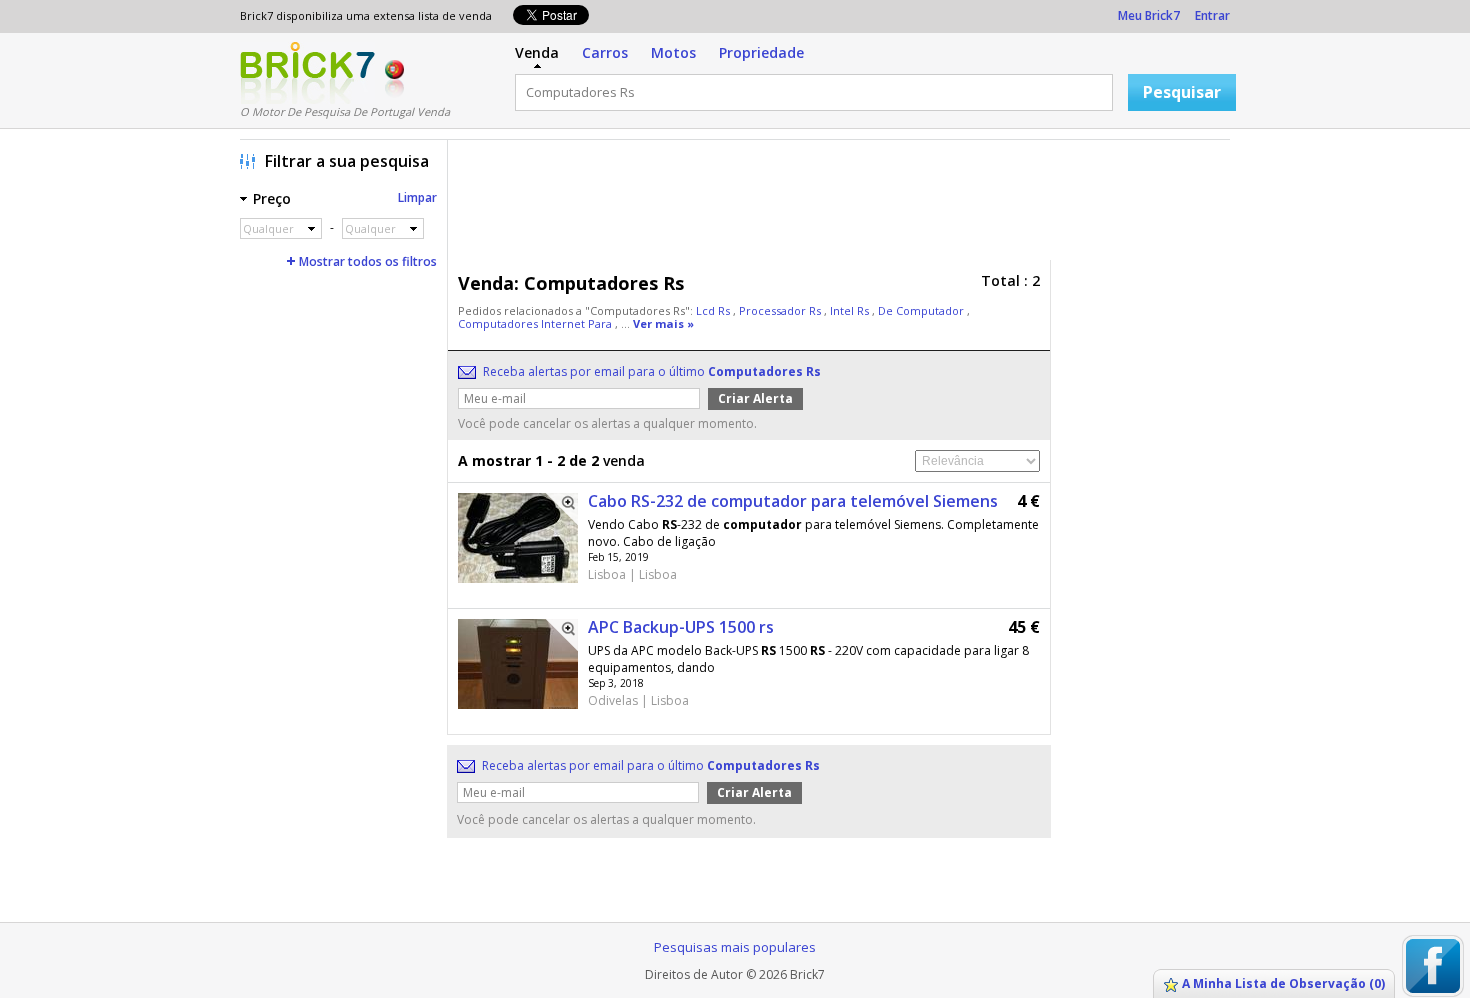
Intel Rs (851, 310)
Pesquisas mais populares (735, 947)
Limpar (417, 197)
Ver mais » (663, 323)
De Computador (922, 310)
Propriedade (761, 52)
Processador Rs (781, 310)
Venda (537, 52)
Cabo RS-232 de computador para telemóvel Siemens (793, 501)
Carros (605, 52)
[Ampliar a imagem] (562, 509)
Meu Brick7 (1149, 15)
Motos (673, 52)
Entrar (1212, 15)
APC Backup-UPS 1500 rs (681, 627)
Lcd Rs (714, 310)
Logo (307, 73)
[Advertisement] (844, 205)
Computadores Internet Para (536, 323)
